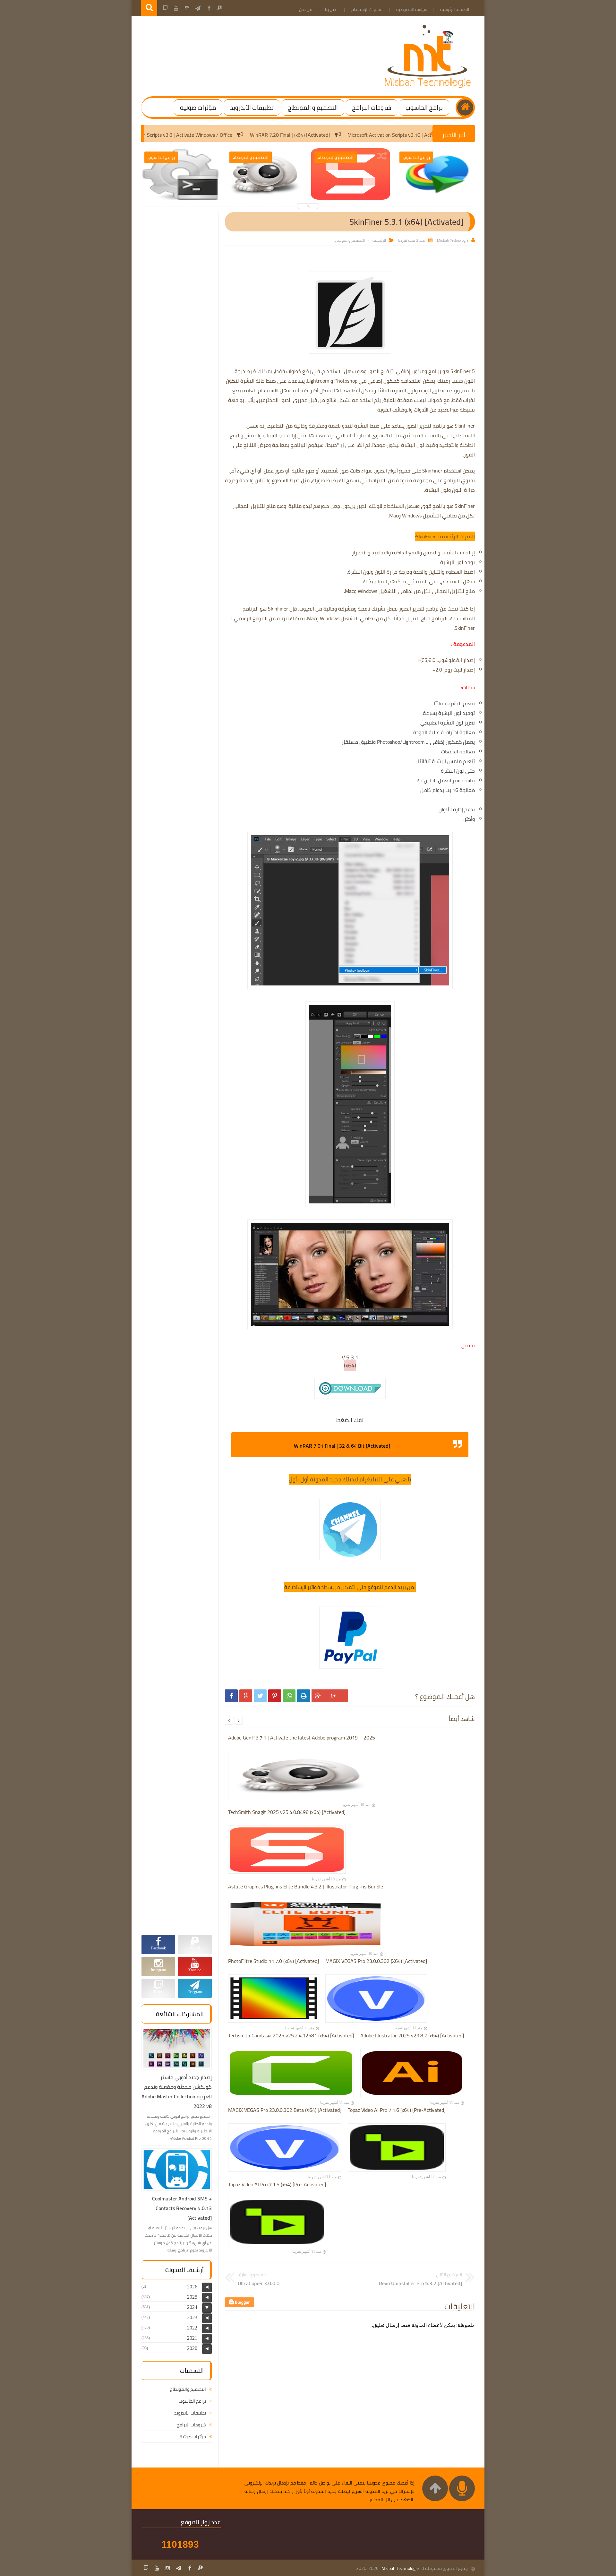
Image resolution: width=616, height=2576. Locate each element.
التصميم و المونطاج (313, 108)
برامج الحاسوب (424, 108)
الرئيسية (379, 240)
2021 (192, 2338)
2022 (192, 2328)
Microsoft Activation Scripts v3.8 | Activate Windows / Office (285, 135)
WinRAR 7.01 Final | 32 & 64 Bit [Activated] (342, 1446)
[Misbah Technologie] (428, 87)
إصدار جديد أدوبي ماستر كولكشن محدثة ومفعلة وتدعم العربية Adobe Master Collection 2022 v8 (177, 2092)
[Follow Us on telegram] (179, 2568)
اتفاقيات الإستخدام (367, 9)
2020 (192, 2348)
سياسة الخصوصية (412, 9)
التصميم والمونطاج (350, 240)
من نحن (306, 9)
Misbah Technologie (400, 2568)
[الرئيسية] (465, 108)
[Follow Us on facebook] (190, 2568)
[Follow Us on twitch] (146, 2568)
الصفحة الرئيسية (455, 9)
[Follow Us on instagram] (168, 2568)
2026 (192, 2287)
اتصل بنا (332, 9)
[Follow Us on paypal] (201, 2568)
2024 (192, 2307)
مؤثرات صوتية (198, 108)
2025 (192, 2297)
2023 (192, 2317)
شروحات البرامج (372, 108)
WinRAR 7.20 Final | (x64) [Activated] (408, 135)
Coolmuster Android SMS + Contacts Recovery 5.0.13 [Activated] (182, 2208)
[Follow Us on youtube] (157, 2568)
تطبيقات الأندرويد (252, 108)
